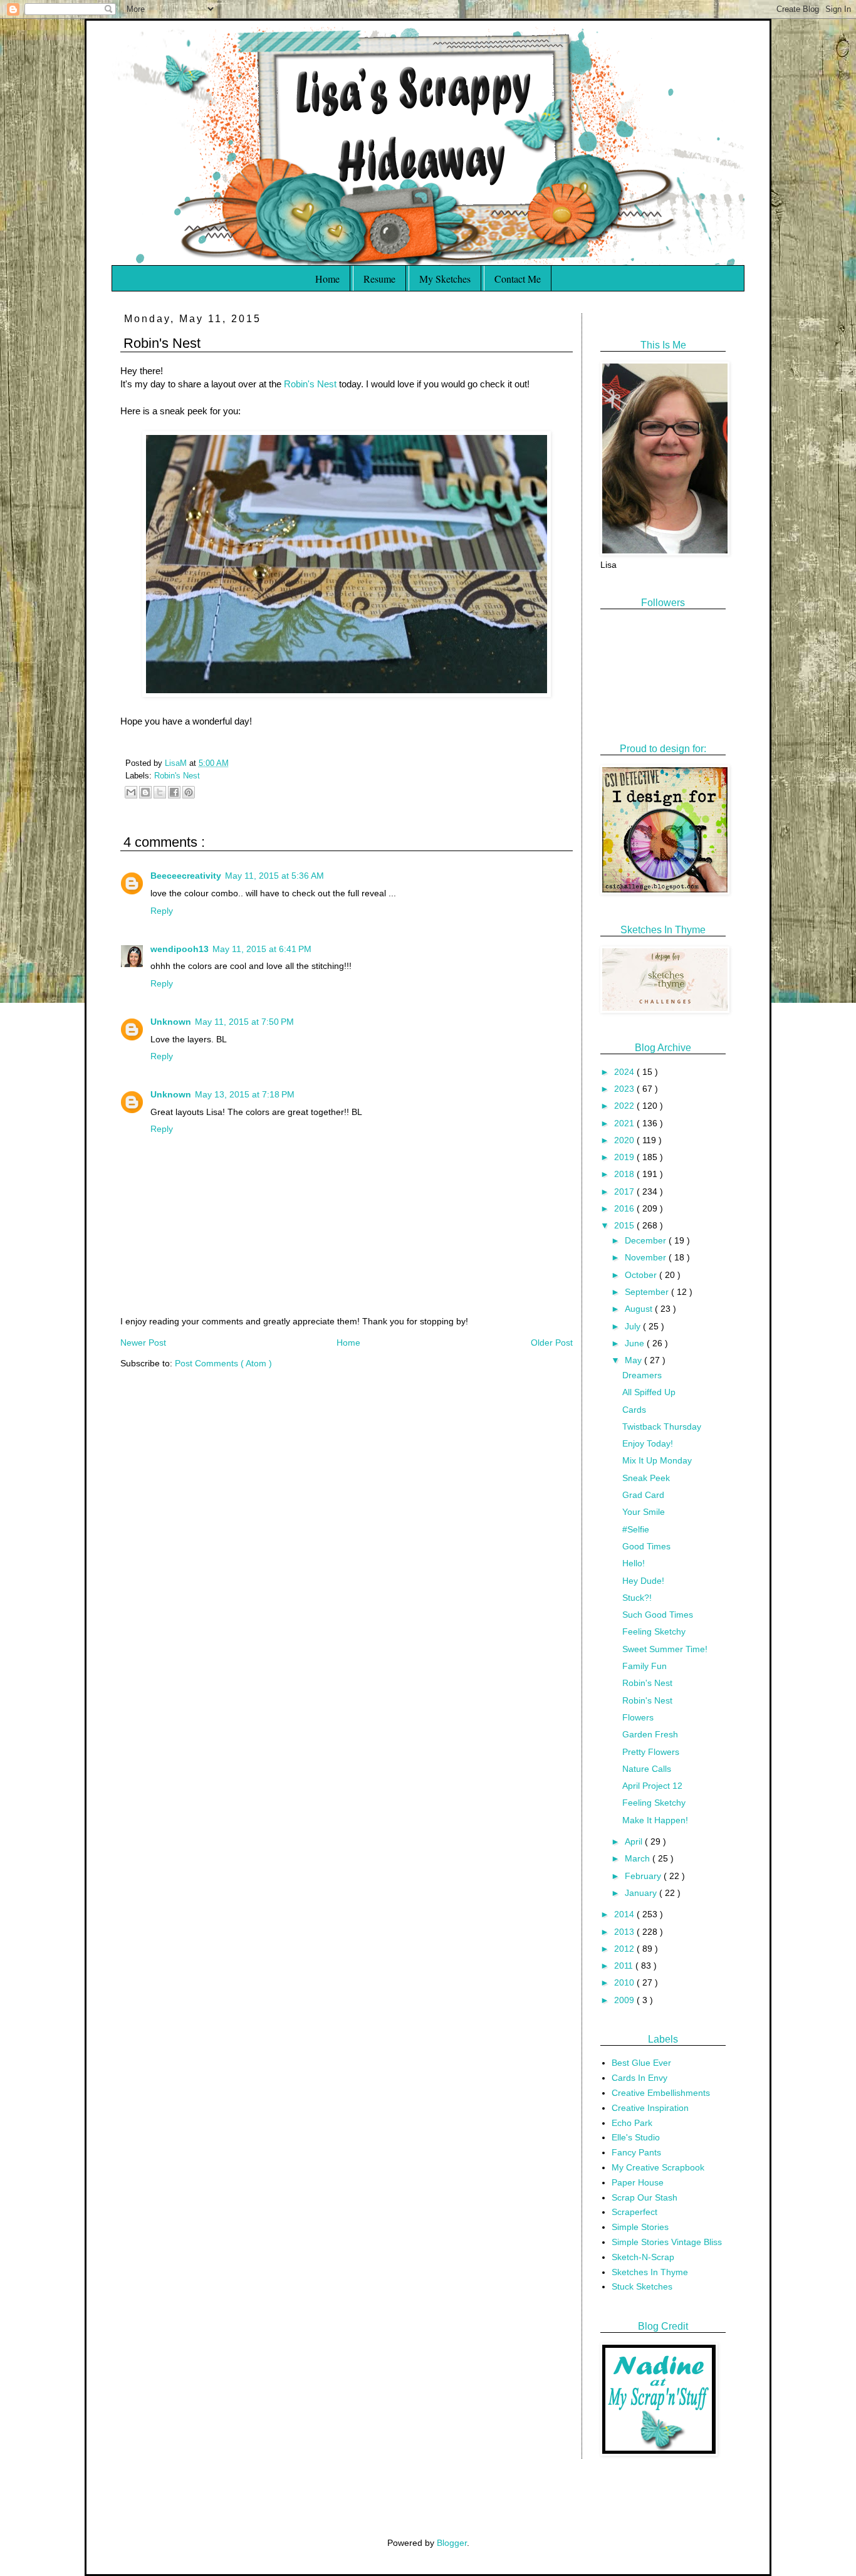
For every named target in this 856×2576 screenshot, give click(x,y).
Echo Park (632, 2123)
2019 (625, 1157)
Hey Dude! (643, 1581)
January (642, 1893)
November (647, 1257)
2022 (625, 1106)
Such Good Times (658, 1615)
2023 (625, 1089)
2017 (625, 1191)
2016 (625, 1208)
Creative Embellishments (661, 2093)
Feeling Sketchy (654, 1631)
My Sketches (445, 279)
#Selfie (636, 1529)
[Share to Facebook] (174, 792)
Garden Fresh (650, 1734)
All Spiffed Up (649, 1392)
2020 (625, 1140)
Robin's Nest (310, 384)
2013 (625, 1932)
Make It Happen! (655, 1820)
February (644, 1876)
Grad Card (643, 1495)
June (636, 1343)
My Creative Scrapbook (658, 2167)
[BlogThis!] (145, 792)
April (635, 1841)
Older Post (552, 1343)
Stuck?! (637, 1598)
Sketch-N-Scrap (643, 2257)
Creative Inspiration (650, 2108)
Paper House (638, 2182)
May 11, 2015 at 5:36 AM (274, 876)
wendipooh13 (180, 949)
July (634, 1326)
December (647, 1240)
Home (327, 279)
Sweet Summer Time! (665, 1649)
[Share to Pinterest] (189, 792)
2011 (625, 1966)
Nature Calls (647, 1769)
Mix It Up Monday (657, 1460)
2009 (625, 2000)
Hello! (634, 1563)
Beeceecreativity (186, 876)
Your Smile (644, 1512)
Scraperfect (634, 2212)
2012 (625, 1949)
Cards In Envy (639, 2078)
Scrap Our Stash (645, 2197)
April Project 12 (652, 1786)
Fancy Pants (636, 2152)
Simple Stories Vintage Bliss (667, 2242)
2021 (625, 1123)
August (640, 1309)
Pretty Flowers (651, 1752)
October (642, 1275)
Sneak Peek (646, 1478)
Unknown (171, 1022)
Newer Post (143, 1343)
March (639, 1858)
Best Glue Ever (641, 2063)
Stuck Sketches (642, 2286)
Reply (162, 911)
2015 (625, 1225)
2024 (625, 1072)
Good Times (646, 1546)
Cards (634, 1410)
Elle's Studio (636, 2137)
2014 (625, 1914)
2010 (625, 1982)
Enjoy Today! (648, 1443)
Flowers (638, 1717)
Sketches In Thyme (650, 2272)
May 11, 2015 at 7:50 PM (244, 1022)
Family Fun (645, 1666)
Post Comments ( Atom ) (223, 1363)
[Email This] (131, 792)
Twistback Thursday (662, 1427)
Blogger (452, 2543)
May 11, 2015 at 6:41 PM (262, 949)
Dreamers (642, 1375)
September (648, 1292)
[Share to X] (160, 792)
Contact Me (518, 279)
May (634, 1360)
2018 (625, 1174)
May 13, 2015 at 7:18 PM (245, 1094)
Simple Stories (640, 2227)
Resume (379, 279)
